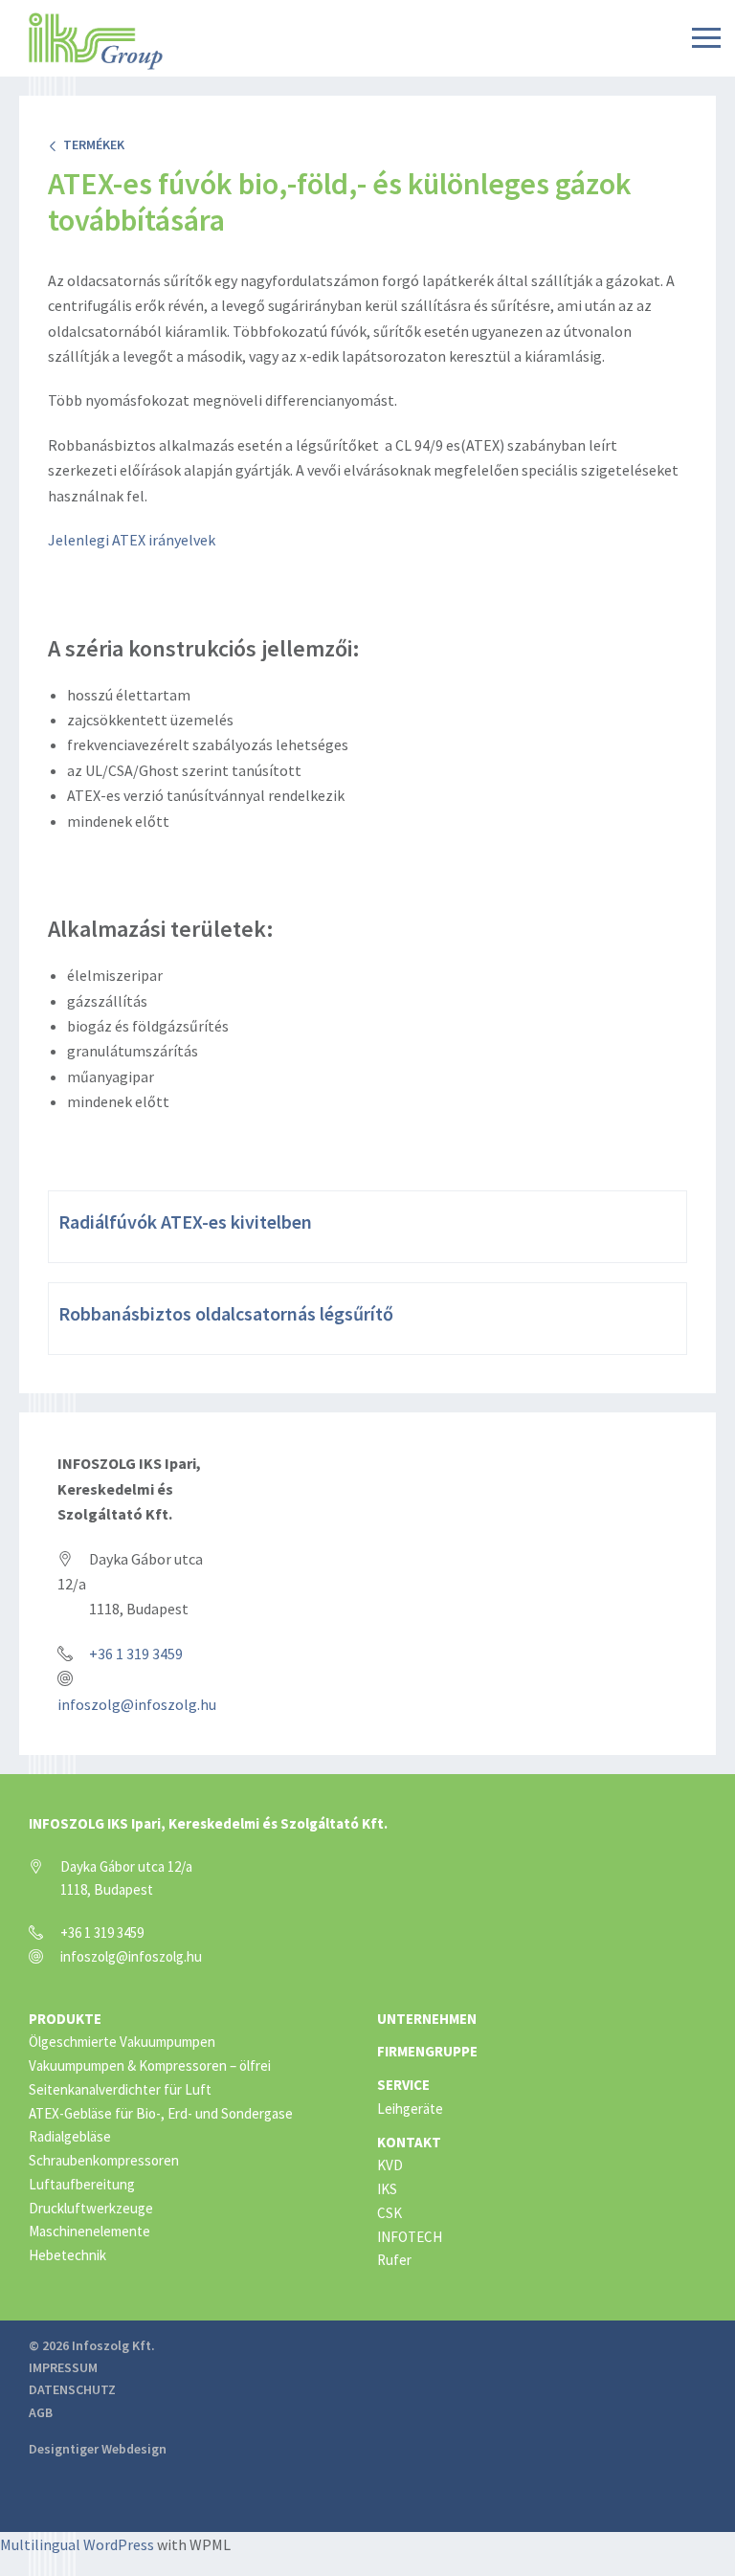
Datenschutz (72, 2389)
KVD (390, 2165)
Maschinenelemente (89, 2231)
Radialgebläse (70, 2136)
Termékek (91, 144)
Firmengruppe (427, 2051)
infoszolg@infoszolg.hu (137, 1704)
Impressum (63, 2367)
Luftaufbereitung (82, 2184)
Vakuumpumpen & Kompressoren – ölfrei (150, 2065)
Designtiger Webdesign (98, 2449)
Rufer (394, 2260)
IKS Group (96, 41)
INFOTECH (410, 2237)
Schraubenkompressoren (104, 2160)
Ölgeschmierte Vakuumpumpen (122, 2042)
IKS (387, 2189)
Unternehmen (427, 2019)
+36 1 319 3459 (136, 1654)
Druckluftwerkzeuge (91, 2208)
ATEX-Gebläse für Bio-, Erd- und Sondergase (161, 2113)
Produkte (65, 2019)
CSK (390, 2213)
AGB (41, 2412)
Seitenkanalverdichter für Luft (120, 2089)
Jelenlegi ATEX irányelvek (132, 540)
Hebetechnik (67, 2255)
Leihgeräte (410, 2109)
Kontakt (409, 2142)
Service (403, 2085)
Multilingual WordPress (77, 2544)
